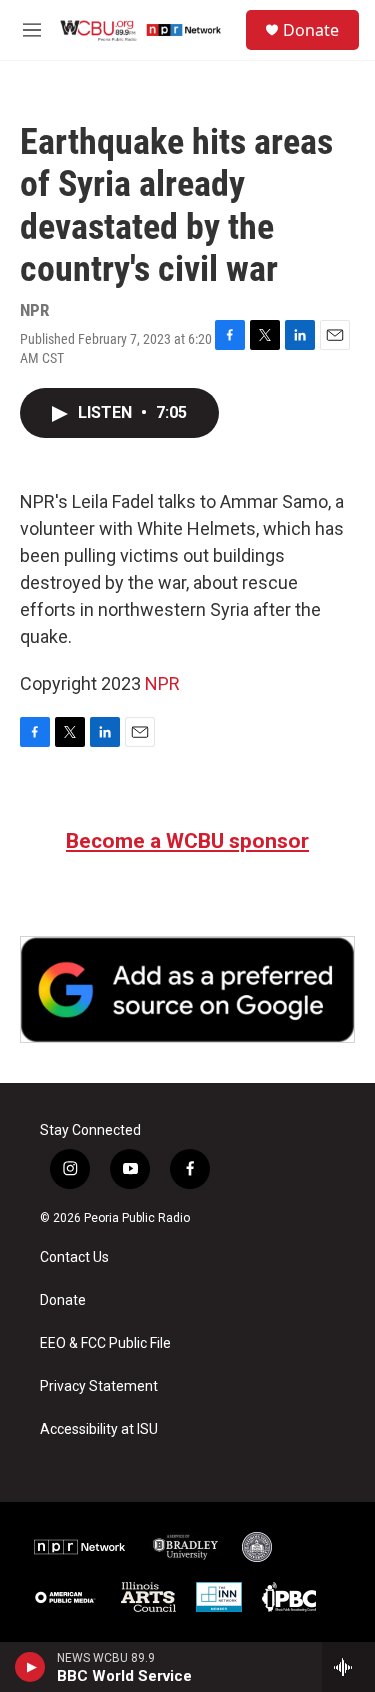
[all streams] (348, 1667)
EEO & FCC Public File (105, 1343)
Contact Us (74, 1257)
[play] (30, 1667)
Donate (311, 30)
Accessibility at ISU (99, 1429)
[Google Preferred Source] (187, 989)
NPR (162, 683)
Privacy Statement (99, 1386)
